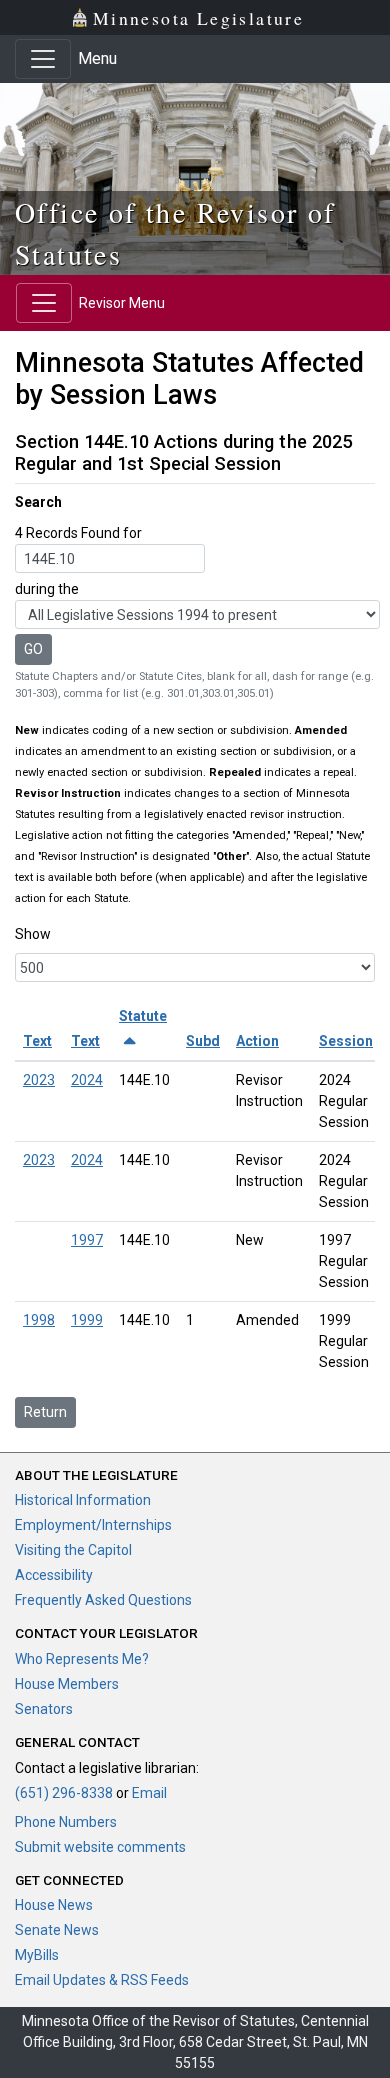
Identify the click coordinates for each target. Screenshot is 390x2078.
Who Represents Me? (82, 1659)
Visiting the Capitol (73, 1550)
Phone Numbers (66, 1822)
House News (54, 1905)
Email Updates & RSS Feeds (102, 1980)
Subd (203, 1041)
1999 (87, 1320)
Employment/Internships (93, 1525)
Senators (44, 1709)
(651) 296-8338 (64, 1793)
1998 (39, 1320)
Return (45, 1412)
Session (346, 1041)
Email (149, 1793)
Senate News (57, 1930)
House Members (67, 1684)
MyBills (37, 1955)
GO (33, 649)
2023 (39, 1080)
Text (37, 1041)
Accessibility (54, 1575)
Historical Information (83, 1500)
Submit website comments (100, 1847)
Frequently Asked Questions (103, 1600)
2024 (87, 1080)
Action (257, 1041)
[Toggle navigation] (43, 59)
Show (33, 934)
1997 (87, 1240)
